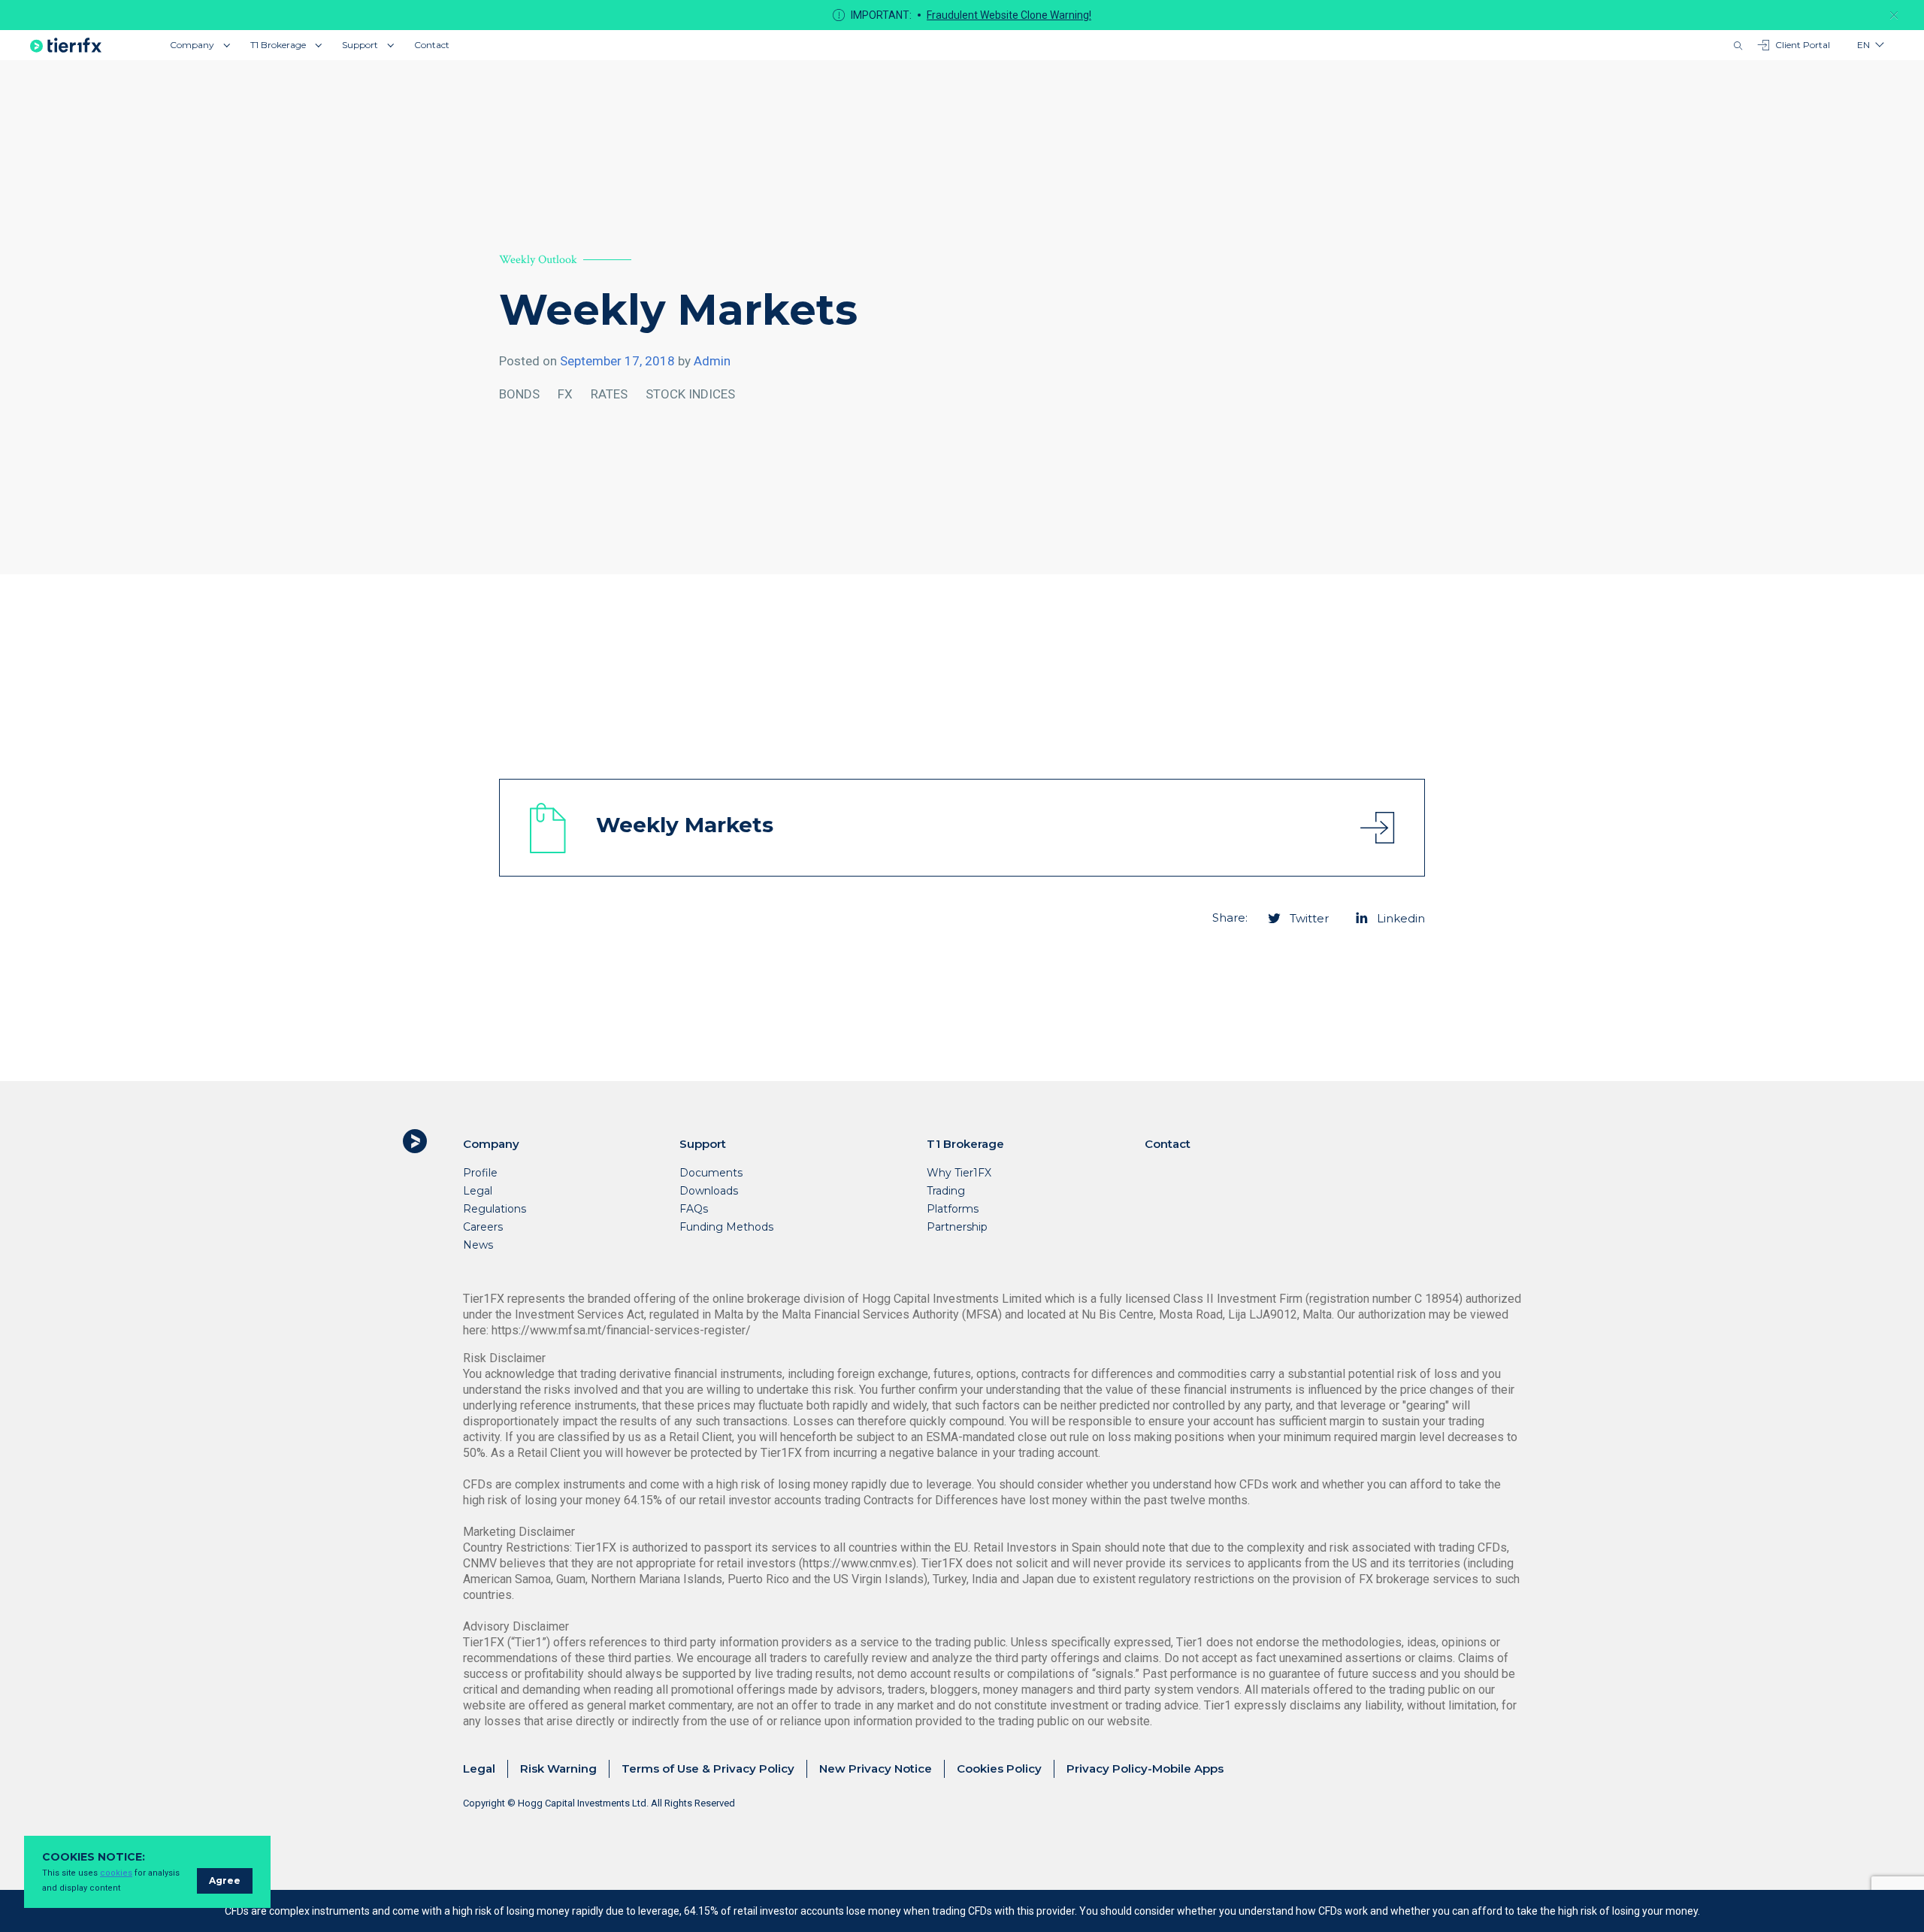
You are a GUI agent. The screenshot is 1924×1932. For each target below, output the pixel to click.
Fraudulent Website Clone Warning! (1009, 15)
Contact (432, 45)
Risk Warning (558, 1768)
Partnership (957, 1227)
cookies (116, 1873)
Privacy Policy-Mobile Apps (1145, 1768)
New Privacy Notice (876, 1768)
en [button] (1863, 45)
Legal (478, 1191)
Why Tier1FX (959, 1173)
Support (360, 45)
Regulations (495, 1209)
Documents (711, 1173)
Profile (480, 1173)
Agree (225, 1881)
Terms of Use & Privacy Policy (708, 1768)
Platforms (953, 1209)
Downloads (709, 1191)
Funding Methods (726, 1227)
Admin (712, 361)
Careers (483, 1227)
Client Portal (1803, 45)
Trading (946, 1191)
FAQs (694, 1209)
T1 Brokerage (278, 45)
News (478, 1245)
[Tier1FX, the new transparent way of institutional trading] (66, 45)
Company (192, 45)
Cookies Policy (999, 1768)
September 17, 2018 (617, 361)
